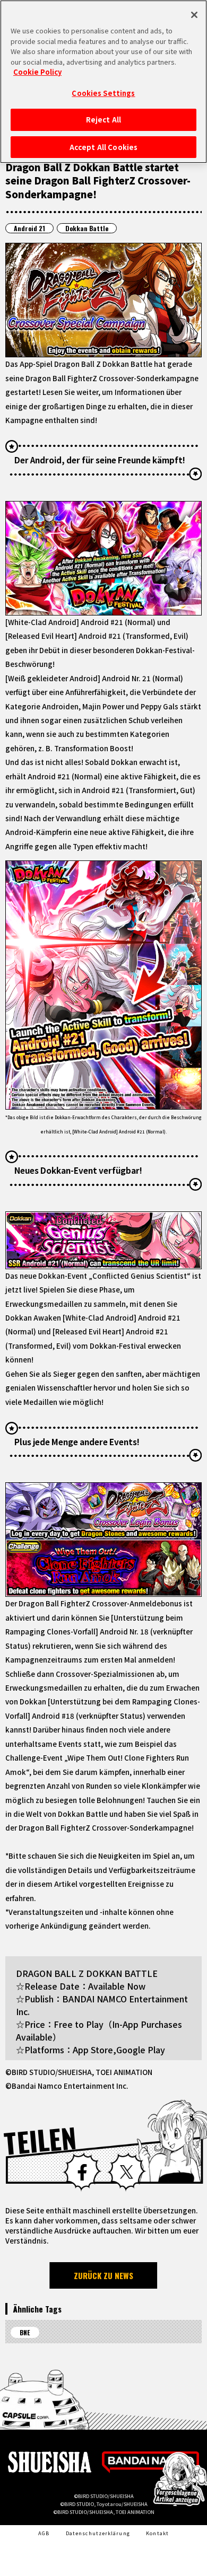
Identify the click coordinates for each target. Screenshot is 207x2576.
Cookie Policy (37, 72)
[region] (103, 82)
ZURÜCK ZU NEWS (103, 2275)
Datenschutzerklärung (98, 2533)
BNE (25, 2332)
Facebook (82, 2172)
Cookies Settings (103, 93)
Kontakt (157, 2533)
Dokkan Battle (87, 228)
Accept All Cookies (103, 147)
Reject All (103, 120)
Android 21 (29, 228)
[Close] (194, 15)
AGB (44, 2533)
